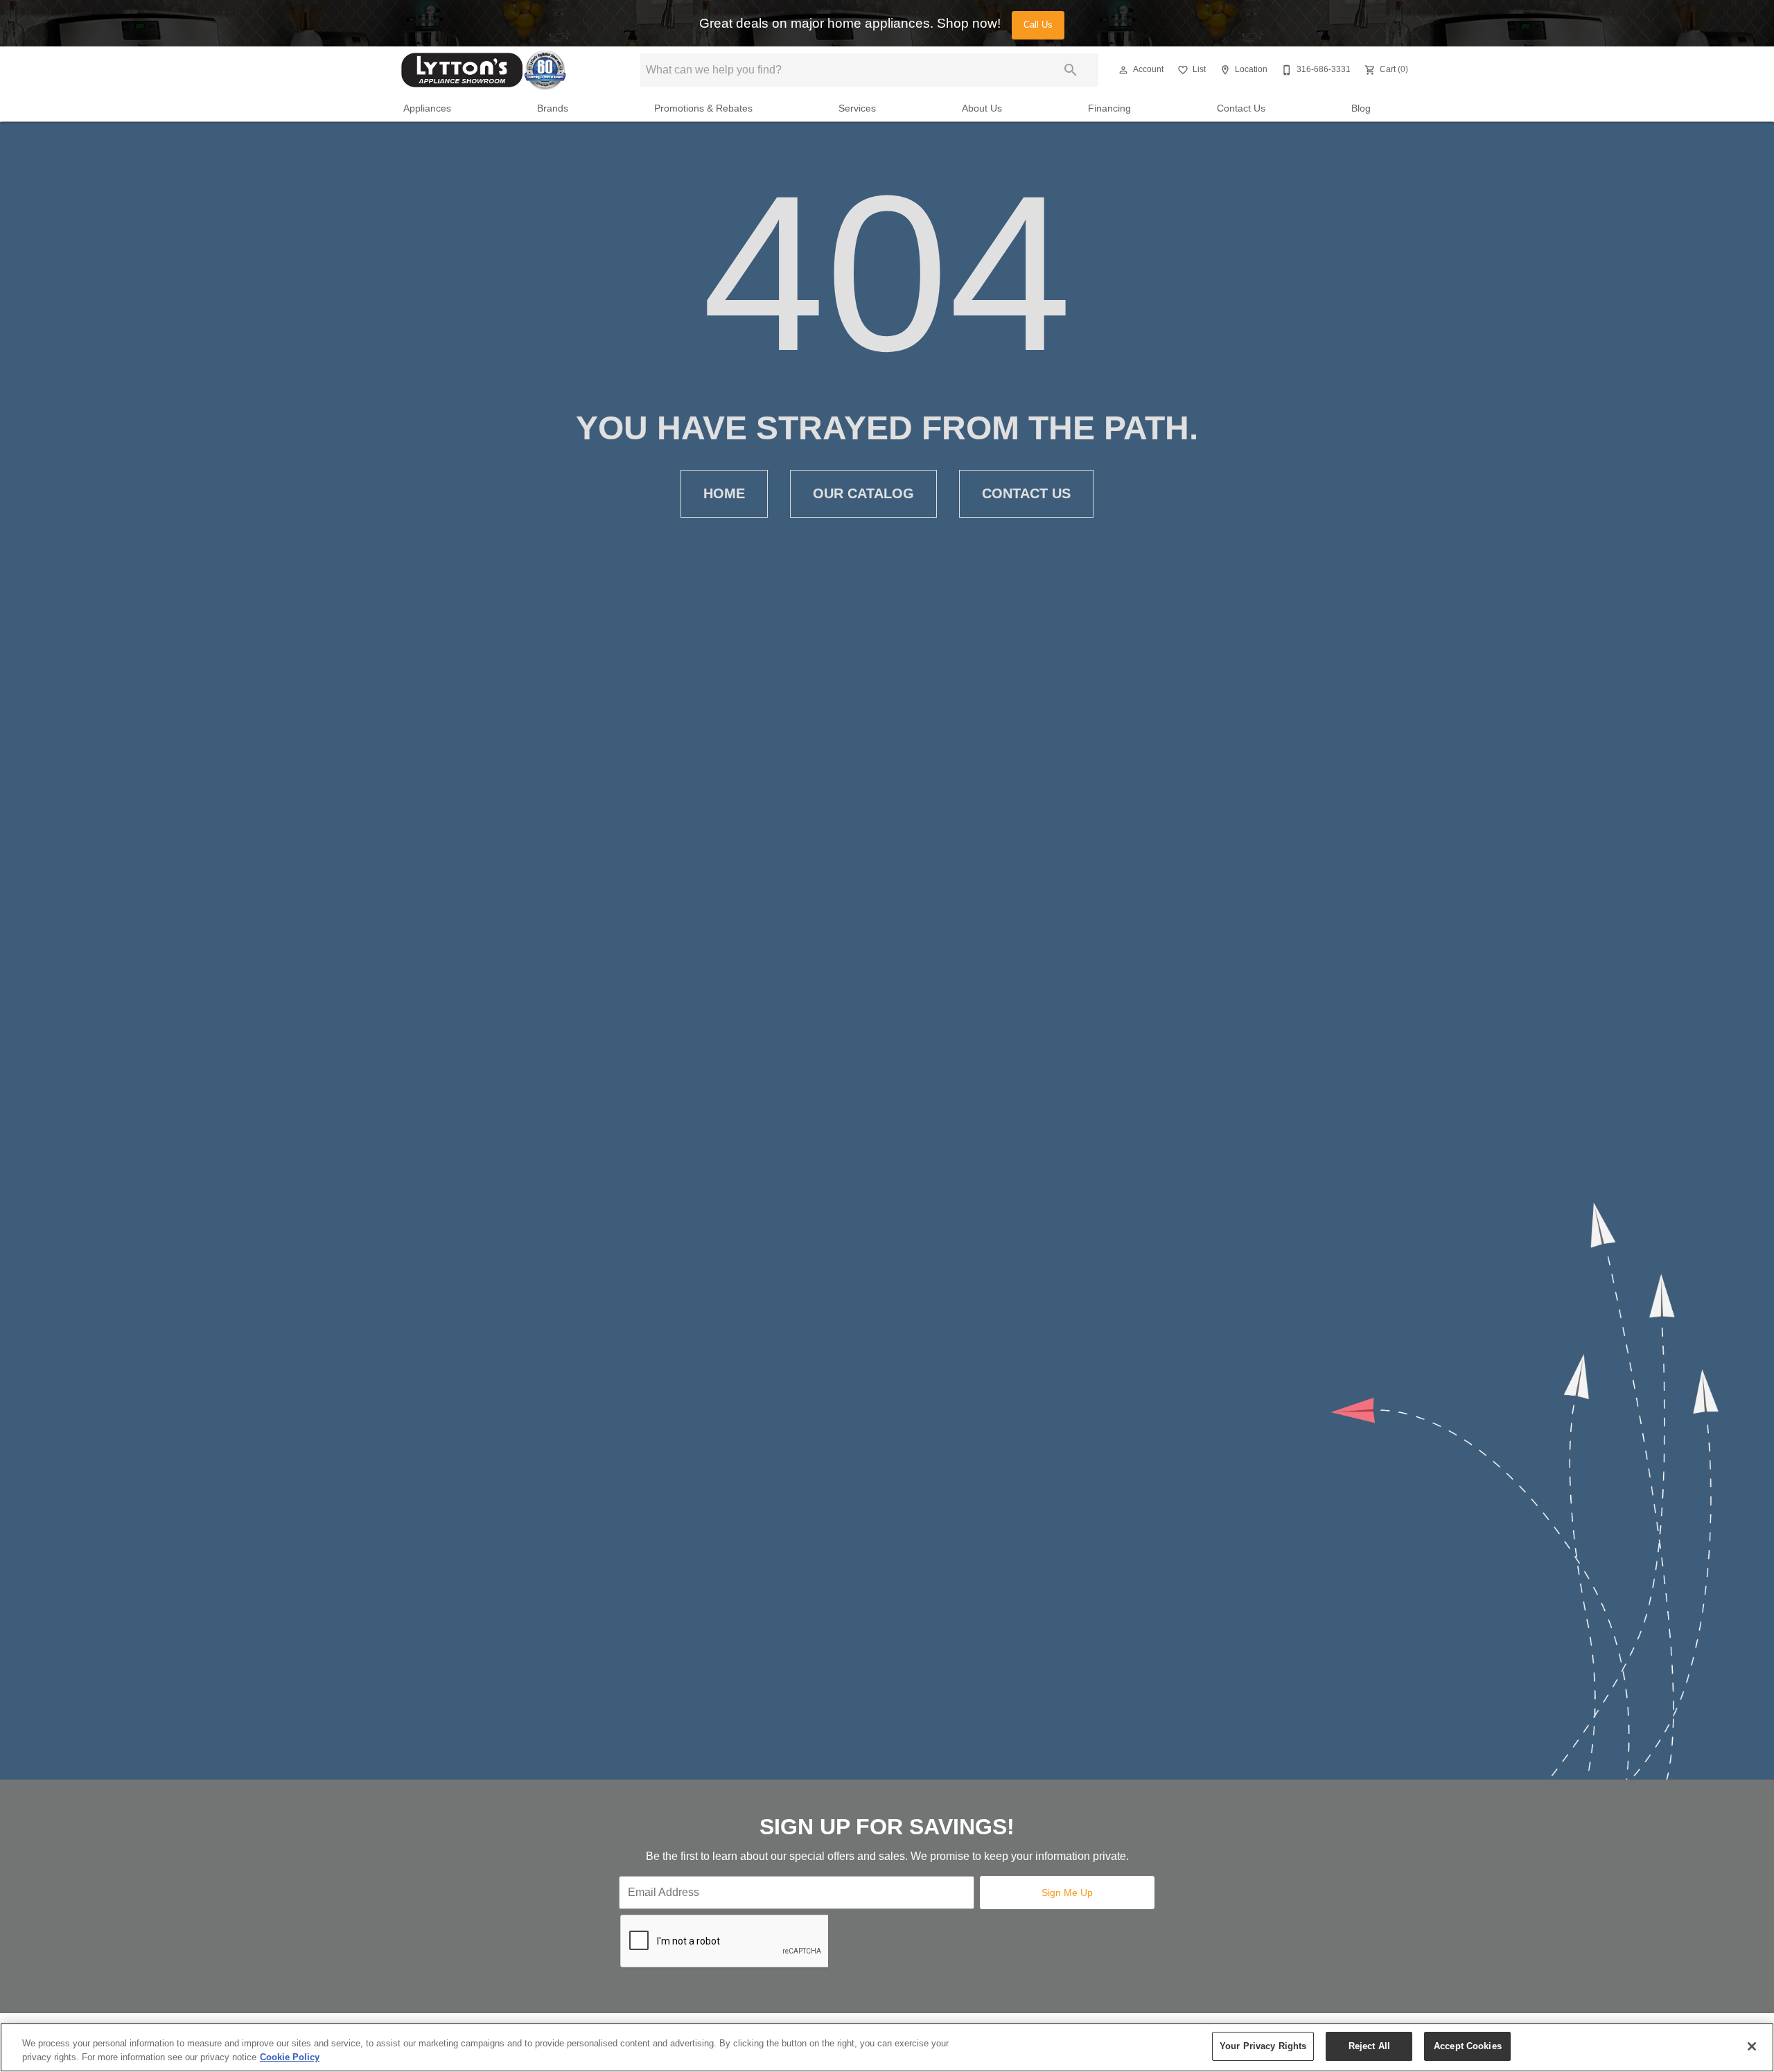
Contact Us (1241, 108)
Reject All (1369, 2046)
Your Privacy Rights (1263, 2046)
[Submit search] (1071, 70)
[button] (1123, 70)
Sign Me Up (1067, 1893)
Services (857, 108)
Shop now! (969, 23)
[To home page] (484, 70)
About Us (982, 108)
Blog (1361, 108)
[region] (887, 2047)
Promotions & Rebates (703, 108)
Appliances (427, 108)
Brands (553, 108)
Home (724, 493)
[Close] (1752, 2046)
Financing (1109, 108)
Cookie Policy (290, 2057)
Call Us (1038, 25)
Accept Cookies (1468, 2046)
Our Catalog (863, 493)
